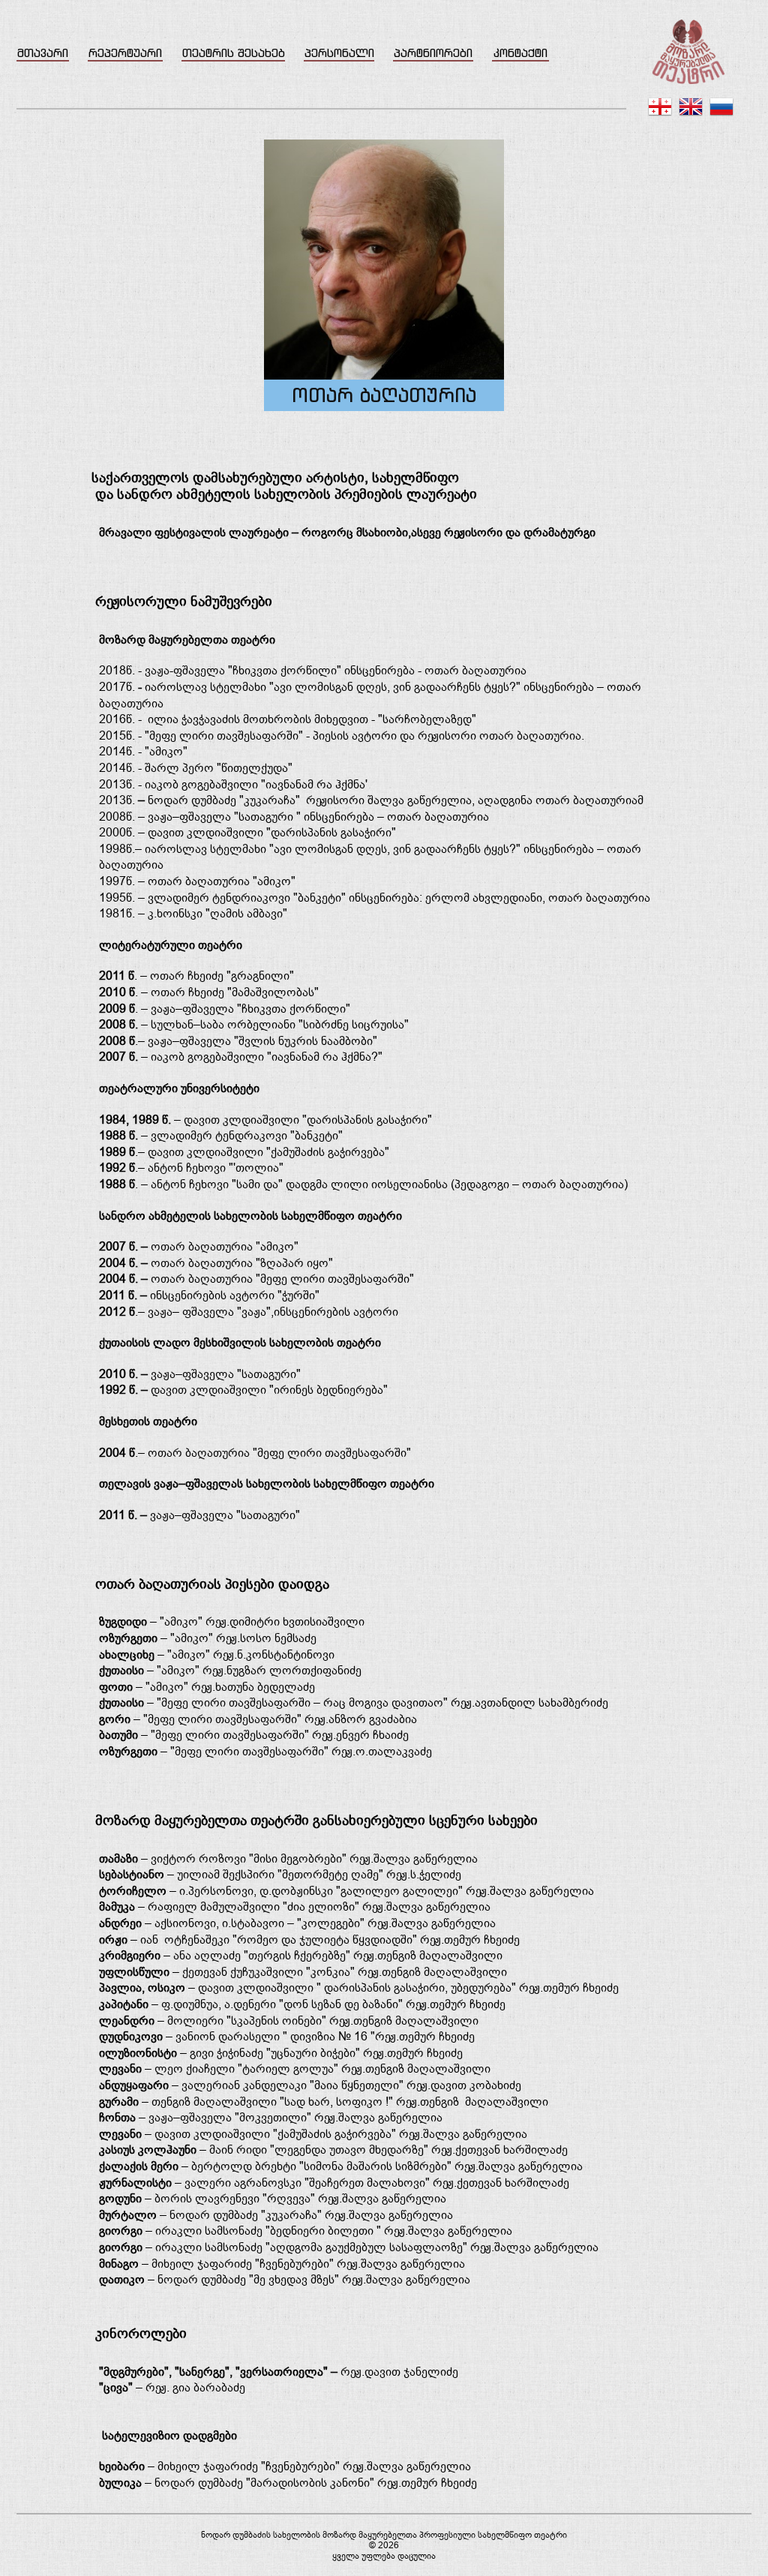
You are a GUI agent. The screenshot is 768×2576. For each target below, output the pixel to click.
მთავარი (43, 53)
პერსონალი (339, 53)
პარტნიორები (433, 53)
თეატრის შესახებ (234, 53)
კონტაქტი (520, 53)
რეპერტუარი (125, 53)
